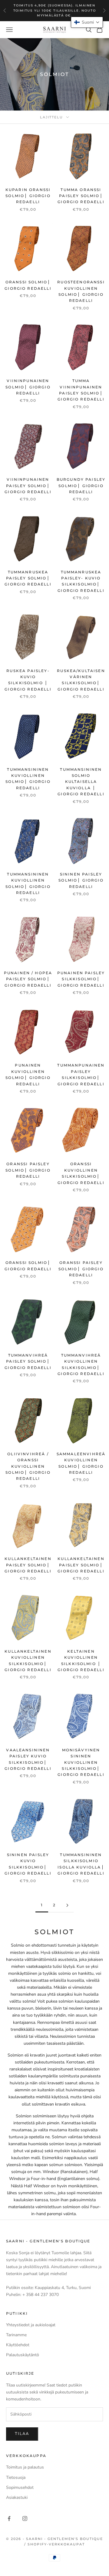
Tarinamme (16, 2335)
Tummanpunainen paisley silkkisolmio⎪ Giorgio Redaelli (81, 1074)
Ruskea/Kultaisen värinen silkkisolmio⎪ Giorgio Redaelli (81, 680)
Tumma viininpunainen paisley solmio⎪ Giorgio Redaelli (81, 390)
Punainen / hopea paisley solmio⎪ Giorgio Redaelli (28, 979)
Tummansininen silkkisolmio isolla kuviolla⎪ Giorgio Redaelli (81, 1864)
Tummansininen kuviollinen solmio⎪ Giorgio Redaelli (28, 779)
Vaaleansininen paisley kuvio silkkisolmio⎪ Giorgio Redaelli (28, 1759)
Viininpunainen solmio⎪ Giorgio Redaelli (28, 387)
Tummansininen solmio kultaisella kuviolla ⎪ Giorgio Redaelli (81, 782)
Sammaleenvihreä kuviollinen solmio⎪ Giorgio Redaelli (81, 1463)
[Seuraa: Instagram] (25, 2518)
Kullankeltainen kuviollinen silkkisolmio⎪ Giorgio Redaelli (28, 1661)
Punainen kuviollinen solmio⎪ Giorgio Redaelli (28, 1074)
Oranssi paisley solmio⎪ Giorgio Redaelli (28, 1170)
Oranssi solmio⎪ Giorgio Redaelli (28, 285)
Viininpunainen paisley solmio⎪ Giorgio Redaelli (28, 486)
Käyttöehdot (18, 2345)
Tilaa (22, 2434)
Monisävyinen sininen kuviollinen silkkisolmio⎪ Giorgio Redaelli (81, 1762)
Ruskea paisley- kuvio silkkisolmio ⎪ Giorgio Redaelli (28, 680)
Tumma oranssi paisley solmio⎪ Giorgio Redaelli (81, 196)
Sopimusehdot (20, 2487)
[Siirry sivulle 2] (67, 1905)
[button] (87, 22)
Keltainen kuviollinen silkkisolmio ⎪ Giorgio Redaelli (81, 1661)
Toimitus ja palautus (25, 2467)
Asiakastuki (17, 2497)
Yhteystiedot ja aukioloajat (31, 2325)
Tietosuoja (16, 2477)
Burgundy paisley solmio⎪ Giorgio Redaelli (81, 486)
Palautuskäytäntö (23, 2355)
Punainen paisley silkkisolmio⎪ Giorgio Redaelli (81, 979)
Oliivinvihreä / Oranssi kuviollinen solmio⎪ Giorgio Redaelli (28, 1466)
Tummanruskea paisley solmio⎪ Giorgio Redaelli (28, 578)
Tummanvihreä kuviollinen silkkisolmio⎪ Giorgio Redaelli (81, 1364)
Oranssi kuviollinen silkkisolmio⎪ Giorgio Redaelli (81, 1173)
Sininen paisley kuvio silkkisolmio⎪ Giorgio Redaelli (28, 1864)
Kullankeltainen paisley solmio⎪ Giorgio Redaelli (28, 1565)
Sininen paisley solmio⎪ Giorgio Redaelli (81, 880)
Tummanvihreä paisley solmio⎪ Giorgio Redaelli (28, 1361)
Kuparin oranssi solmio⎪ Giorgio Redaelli (28, 196)
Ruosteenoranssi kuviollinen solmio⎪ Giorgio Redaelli (81, 291)
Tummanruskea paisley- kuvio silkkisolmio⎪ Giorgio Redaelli (81, 581)
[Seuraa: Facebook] (9, 2518)
